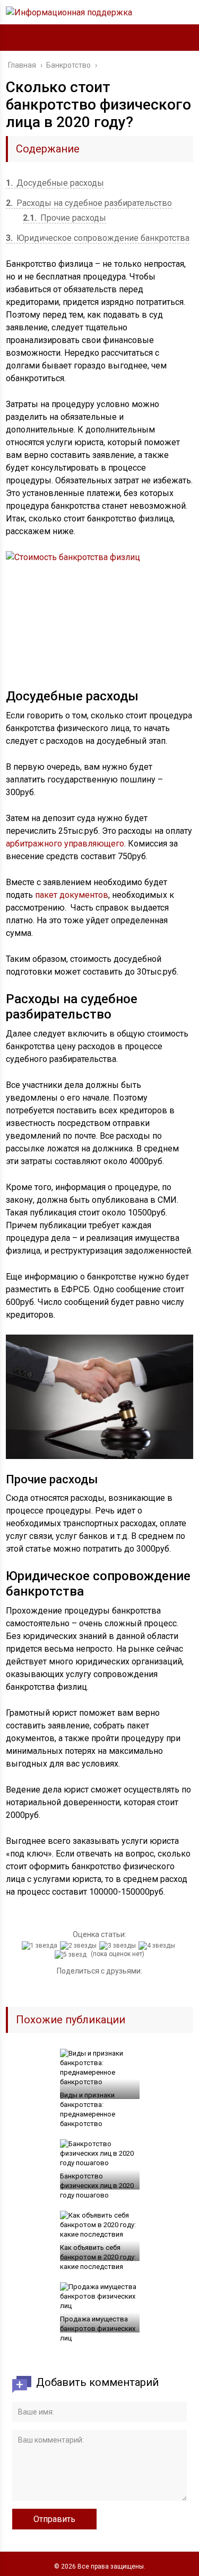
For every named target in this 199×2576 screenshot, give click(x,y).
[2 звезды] (80, 1945)
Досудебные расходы (55, 183)
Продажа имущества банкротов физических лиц (98, 2329)
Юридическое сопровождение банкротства (98, 238)
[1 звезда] (41, 1945)
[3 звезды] (119, 1945)
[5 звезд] (72, 1954)
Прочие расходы (64, 218)
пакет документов (72, 895)
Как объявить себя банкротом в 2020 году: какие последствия (98, 2257)
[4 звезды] (158, 1945)
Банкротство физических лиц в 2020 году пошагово (97, 2186)
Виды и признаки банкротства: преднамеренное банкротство (88, 2109)
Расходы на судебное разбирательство (89, 203)
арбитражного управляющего (65, 844)
